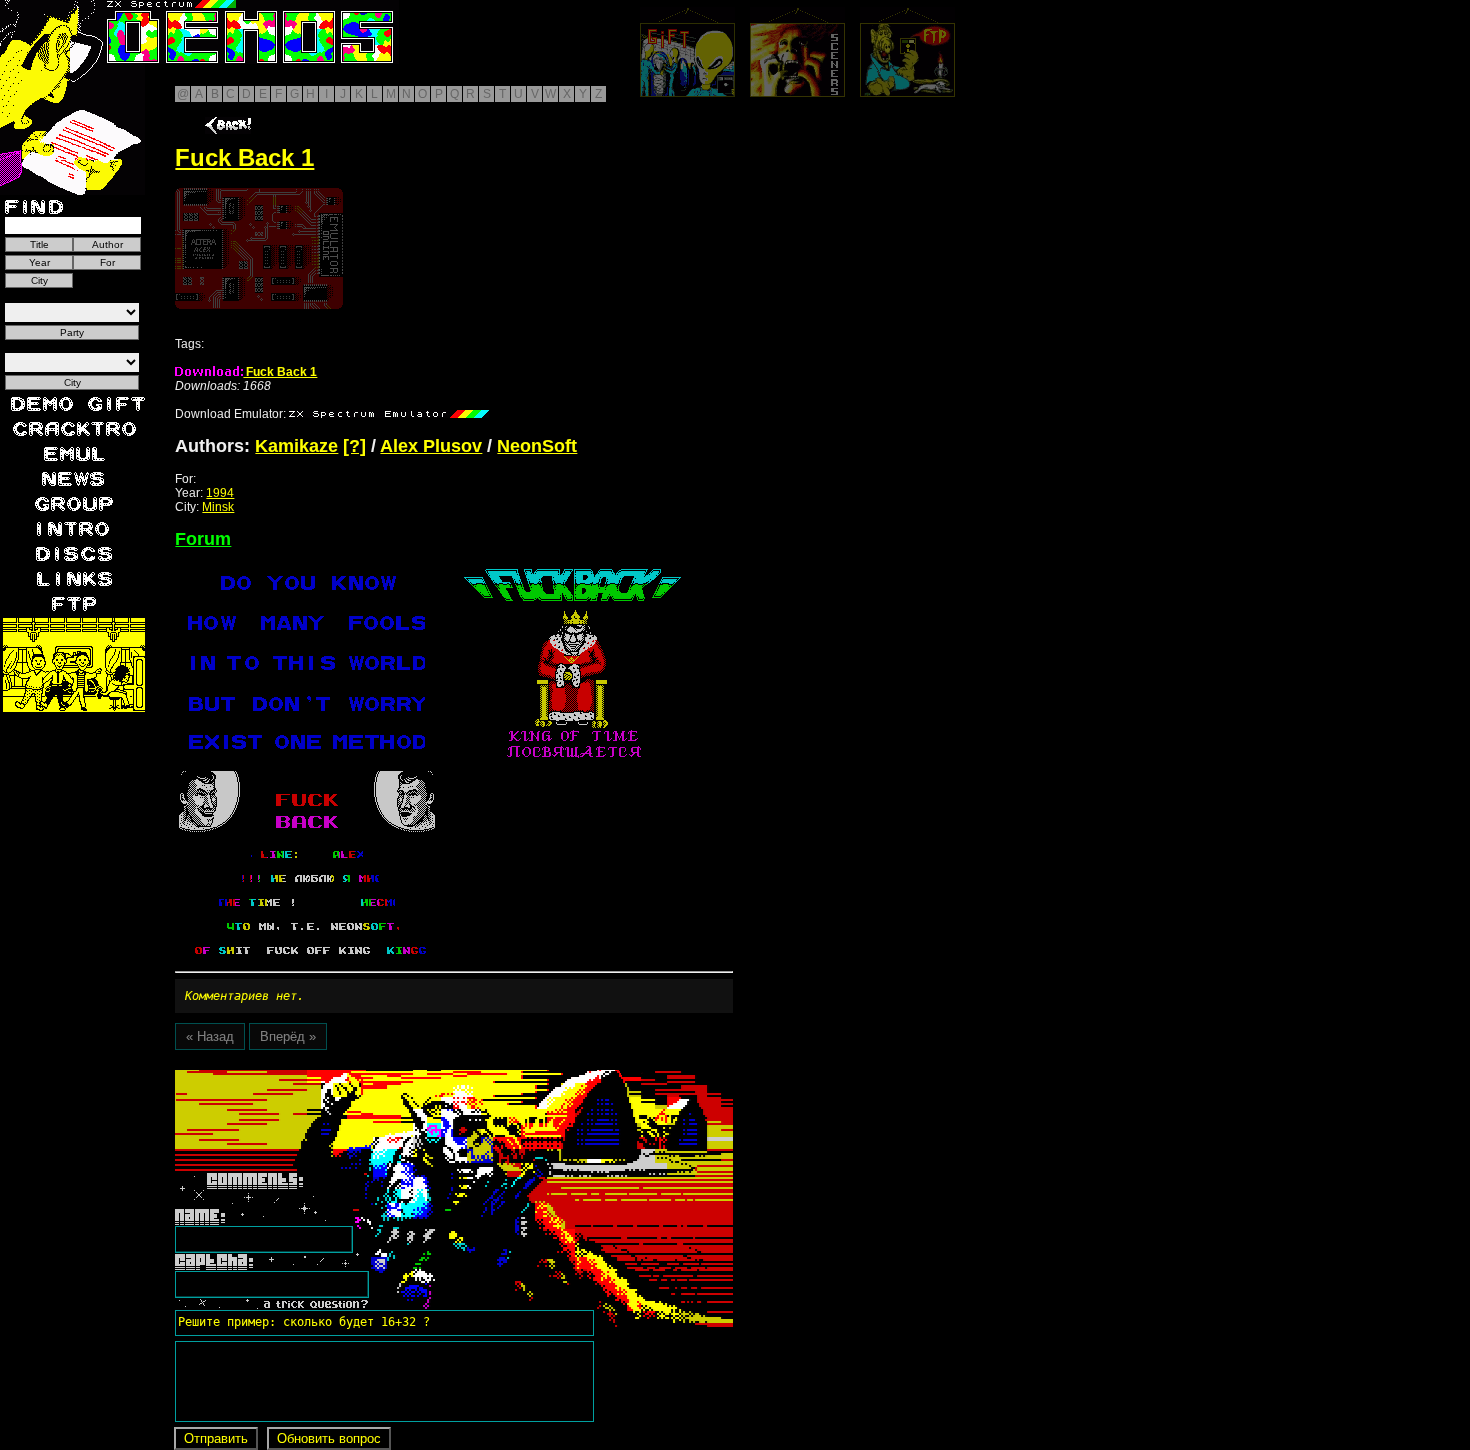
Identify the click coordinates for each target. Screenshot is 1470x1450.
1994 (220, 493)
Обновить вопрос (329, 1438)
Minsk (218, 507)
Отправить (216, 1438)
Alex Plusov (431, 446)
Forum (203, 539)
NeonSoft (537, 446)
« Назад (210, 1036)
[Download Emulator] (389, 414)
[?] (354, 446)
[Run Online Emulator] (259, 248)
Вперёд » (288, 1036)
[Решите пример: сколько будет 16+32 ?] (301, 1077)
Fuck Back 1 (280, 372)
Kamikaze (296, 446)
